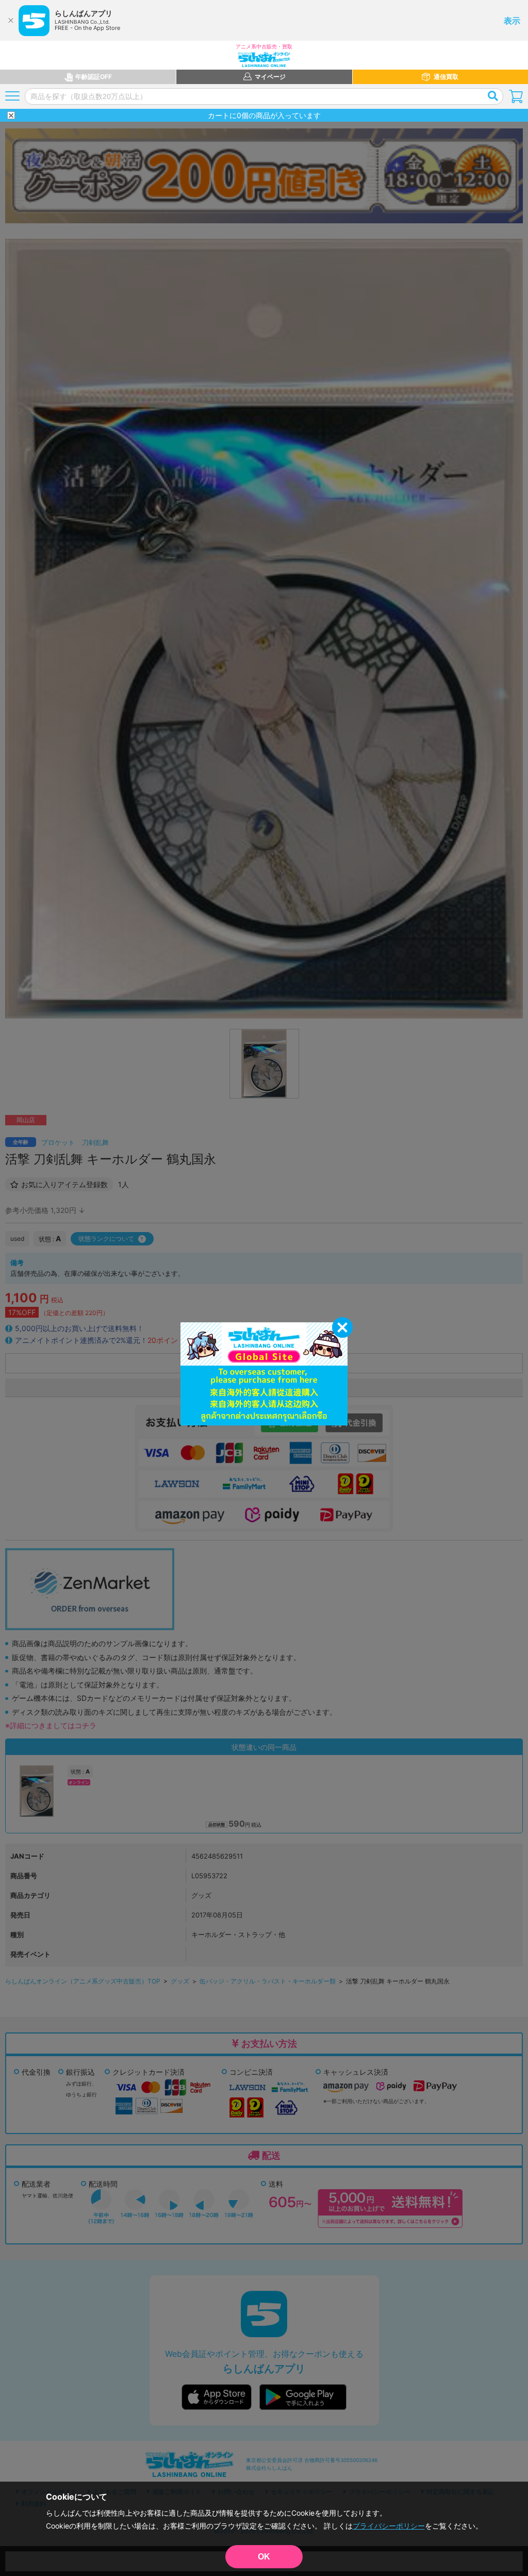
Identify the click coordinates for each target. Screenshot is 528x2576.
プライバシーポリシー (389, 2526)
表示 (512, 21)
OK (264, 2557)
